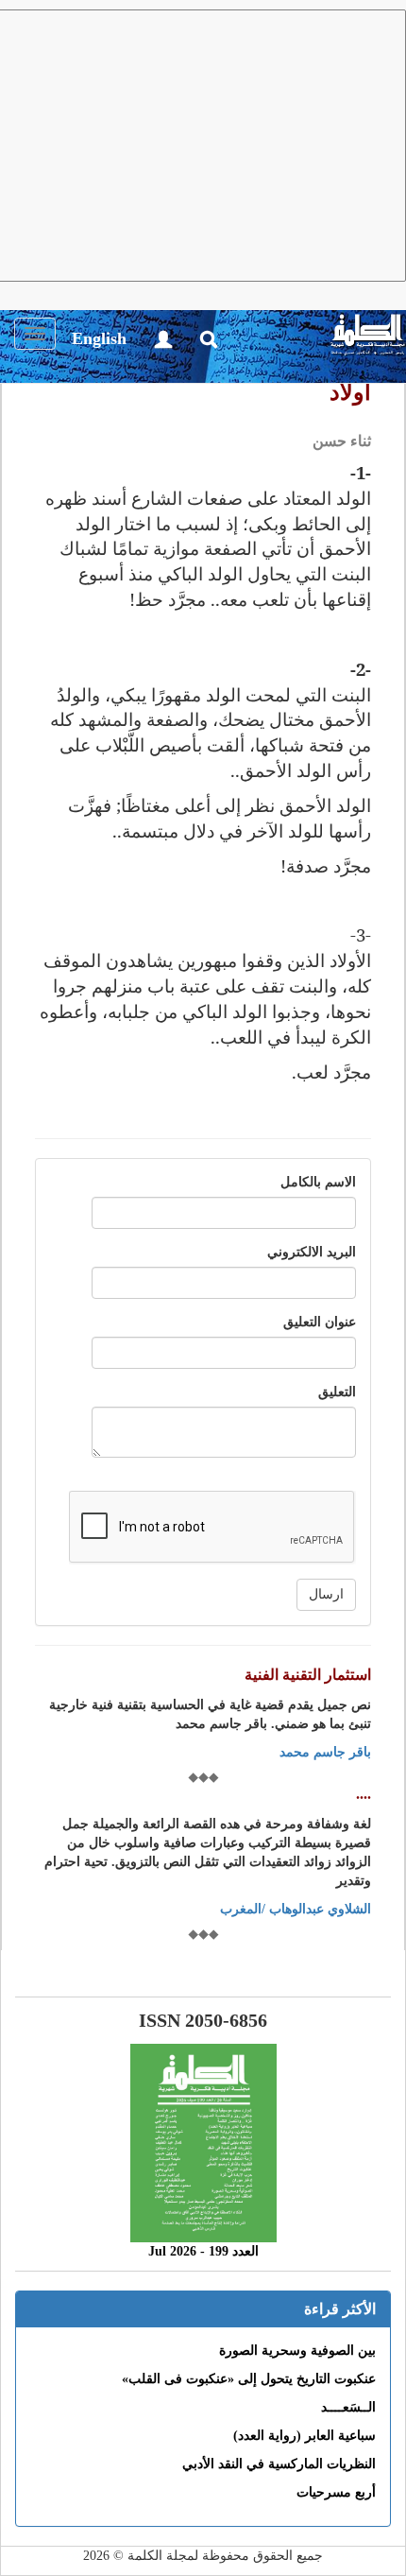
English (99, 338)
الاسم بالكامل (318, 1182)
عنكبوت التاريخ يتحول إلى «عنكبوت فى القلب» (249, 2379)
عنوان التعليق (320, 1322)
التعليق (337, 1392)
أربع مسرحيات (336, 2492)
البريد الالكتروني (312, 1252)
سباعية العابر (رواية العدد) (304, 2436)
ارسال (326, 1594)
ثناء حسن (342, 441)
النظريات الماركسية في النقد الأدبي (279, 2464)
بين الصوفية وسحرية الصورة (297, 2351)
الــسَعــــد (348, 2407)
